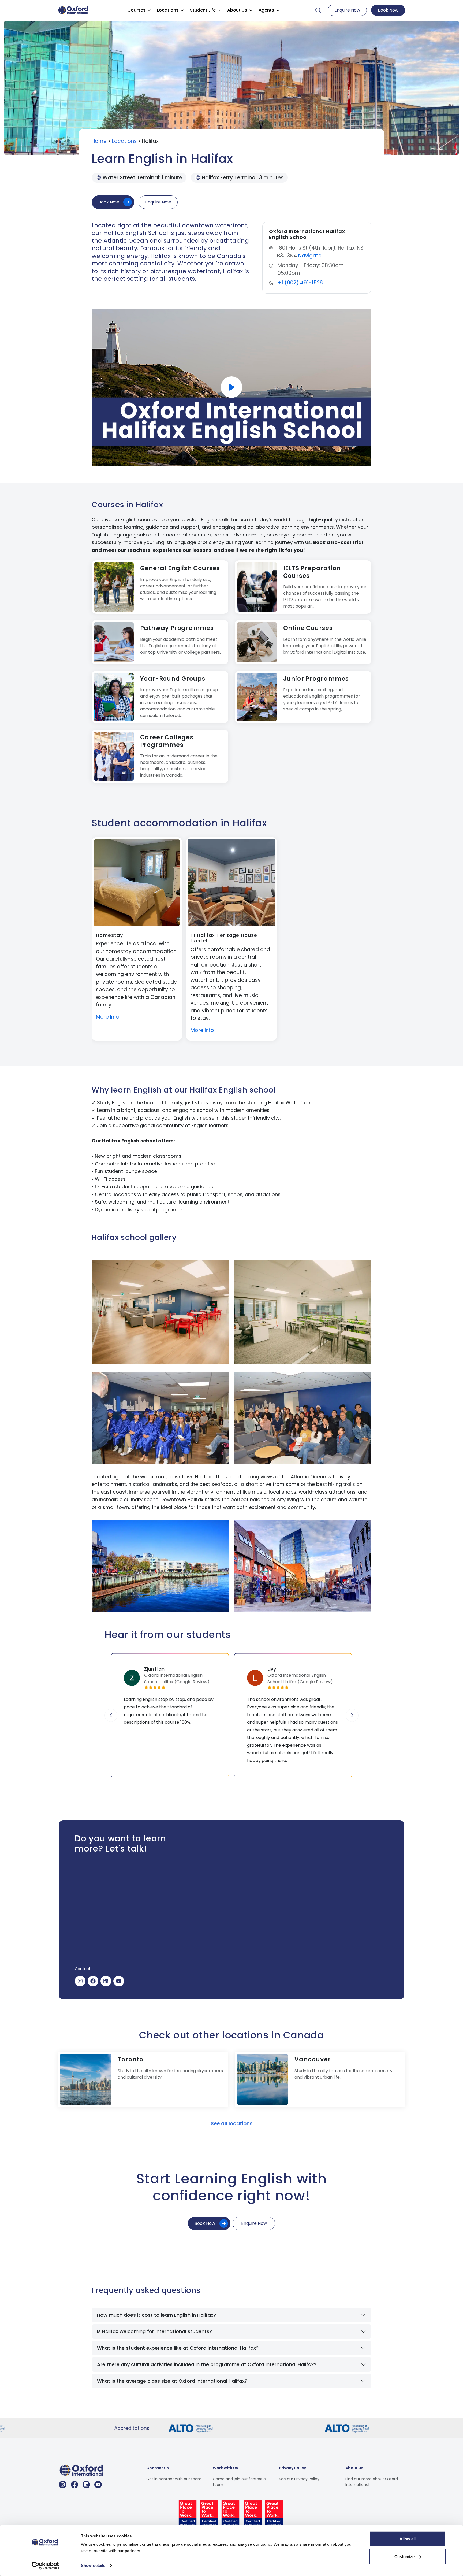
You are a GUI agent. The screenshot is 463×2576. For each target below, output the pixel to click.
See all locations (232, 2124)
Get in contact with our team (174, 2479)
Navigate (310, 256)
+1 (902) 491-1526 (300, 283)
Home (99, 141)
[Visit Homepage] (74, 10)
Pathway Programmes (177, 628)
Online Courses (308, 628)
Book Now (388, 10)
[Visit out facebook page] (74, 2485)
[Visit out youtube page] (98, 2485)
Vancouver (313, 2059)
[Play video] (231, 387)
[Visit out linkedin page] (86, 2485)
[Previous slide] (111, 1715)
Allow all (408, 2539)
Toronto (130, 2059)
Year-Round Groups (173, 679)
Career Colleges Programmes (167, 741)
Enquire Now (347, 10)
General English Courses (180, 568)
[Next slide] (352, 1715)
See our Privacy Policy (299, 2479)
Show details (93, 2565)
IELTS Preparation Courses (312, 572)
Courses (136, 10)
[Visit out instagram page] (63, 2485)
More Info (108, 1017)
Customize (404, 2556)
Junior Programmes (316, 679)
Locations (168, 10)
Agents (266, 10)
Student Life (203, 10)
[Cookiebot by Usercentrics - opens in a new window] (45, 2566)
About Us (237, 10)
